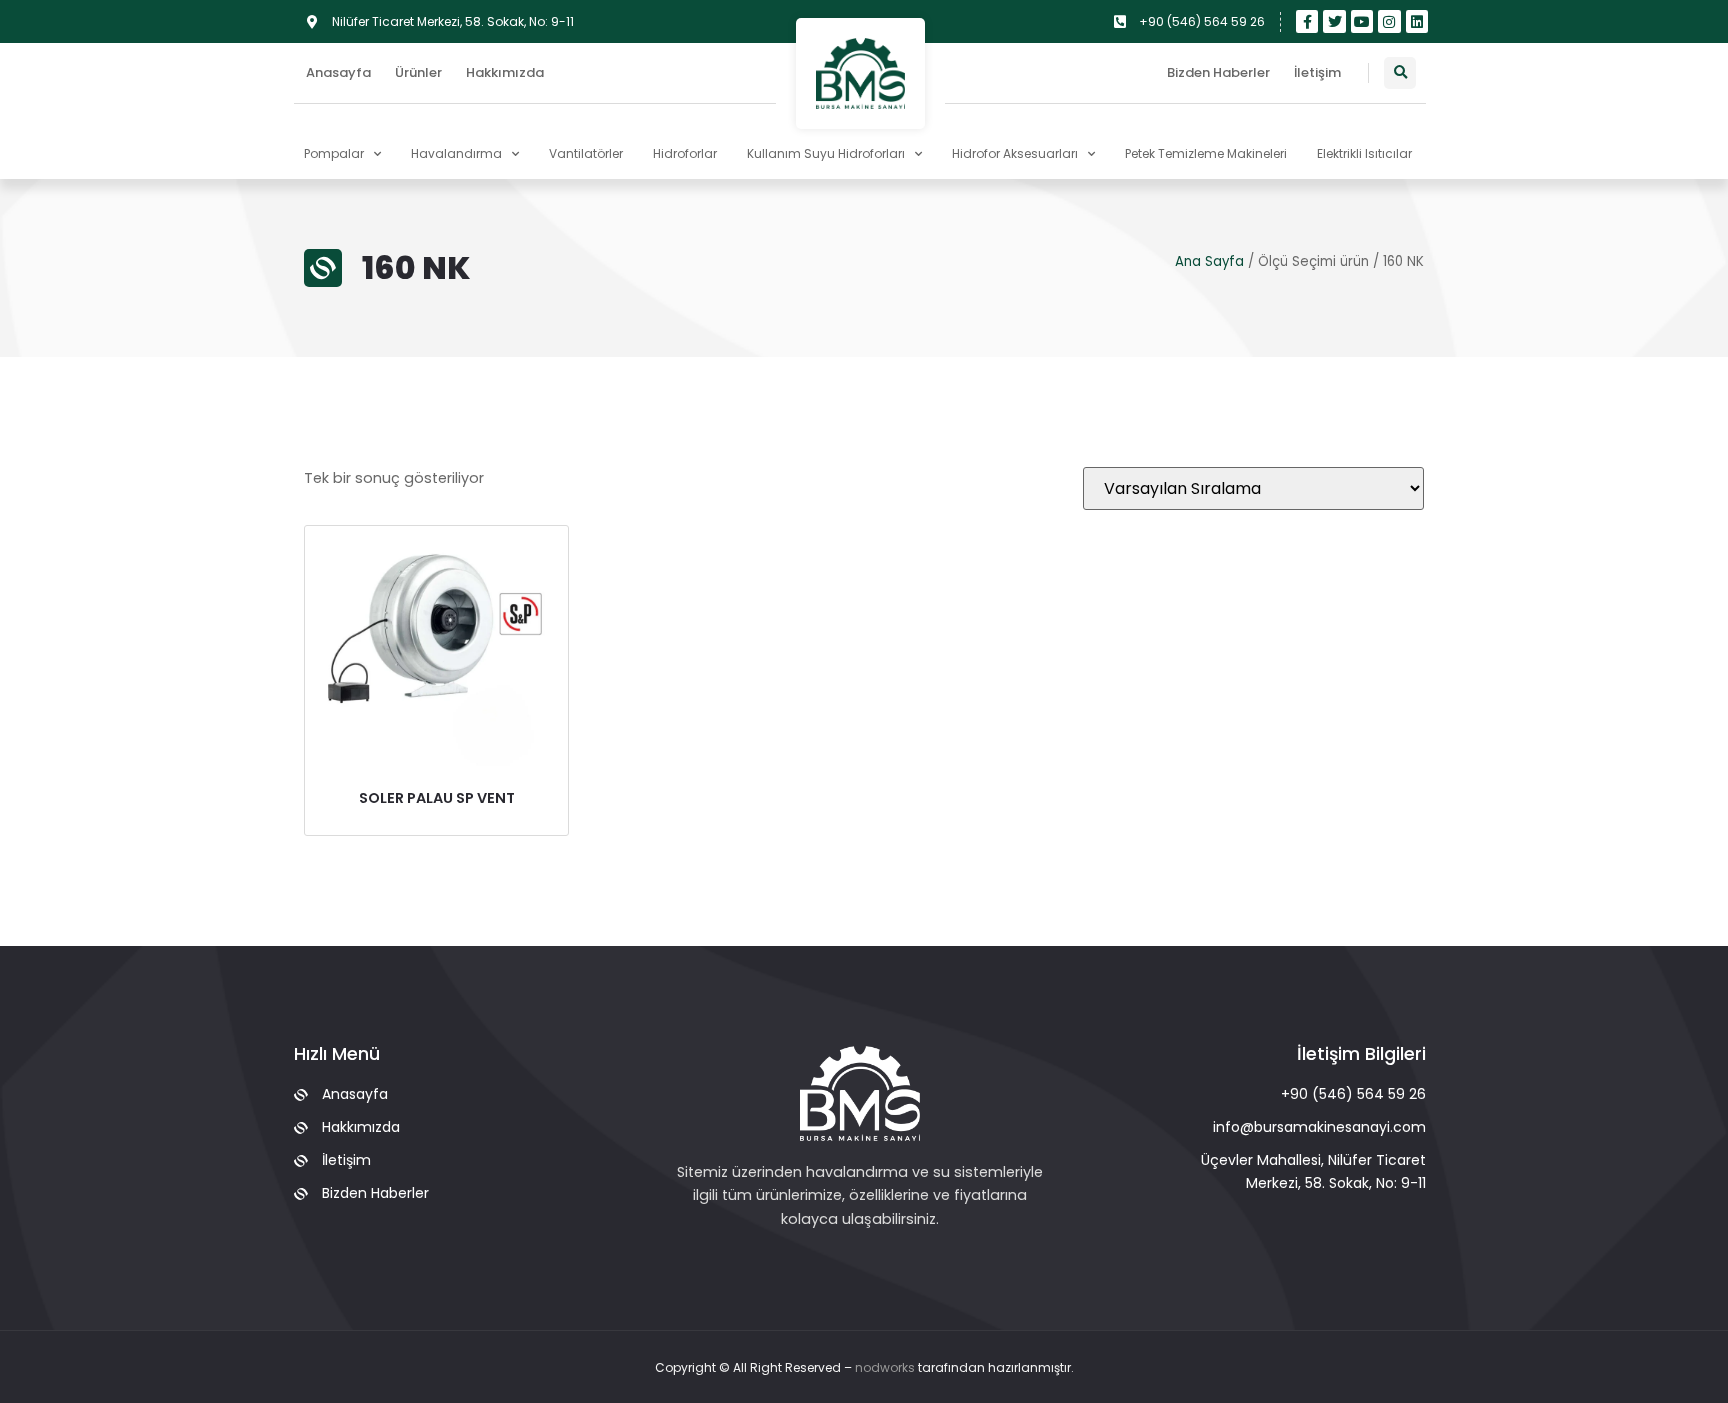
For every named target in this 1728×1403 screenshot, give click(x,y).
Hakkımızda (505, 72)
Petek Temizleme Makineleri (1206, 153)
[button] (1400, 73)
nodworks (885, 1367)
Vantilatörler (586, 153)
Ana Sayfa (1209, 261)
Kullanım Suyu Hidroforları (826, 153)
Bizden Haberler (1218, 72)
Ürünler (418, 72)
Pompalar (334, 153)
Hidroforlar (685, 153)
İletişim (1317, 72)
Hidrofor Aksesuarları (1015, 153)
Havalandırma (456, 153)
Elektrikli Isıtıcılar (1364, 153)
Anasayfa (338, 72)
